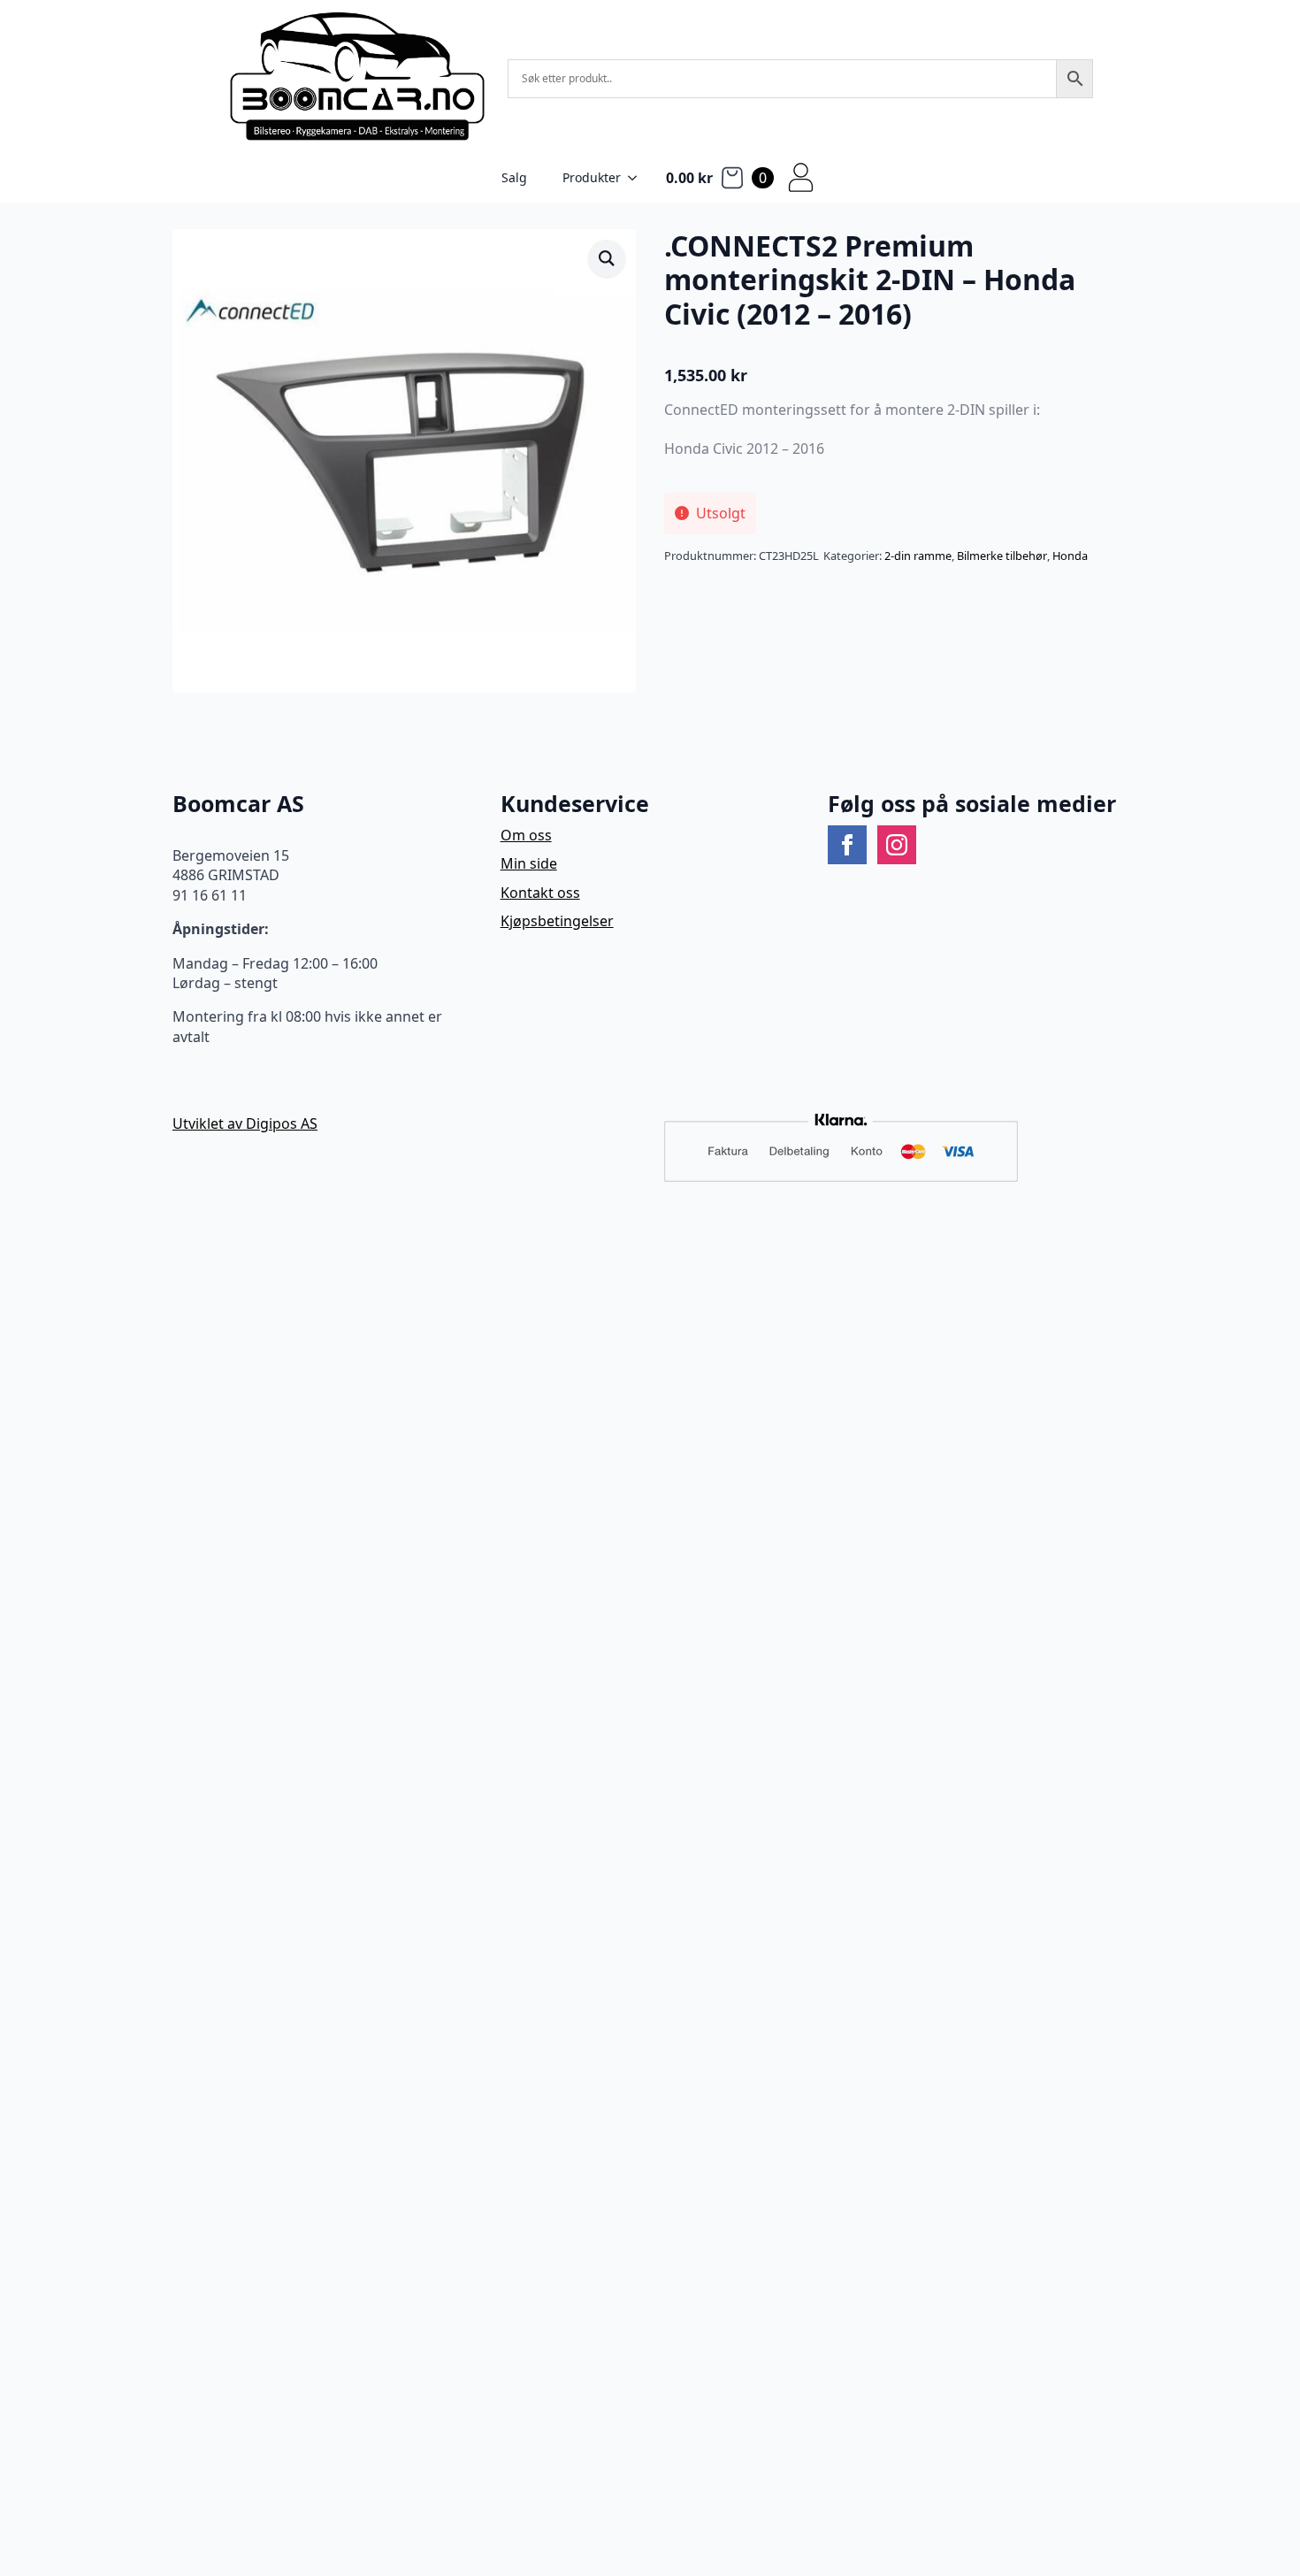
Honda (1070, 556)
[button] (607, 258)
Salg (514, 177)
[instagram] (897, 845)
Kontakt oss (540, 893)
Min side (529, 863)
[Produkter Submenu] (638, 178)
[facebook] (847, 845)
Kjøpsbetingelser (557, 921)
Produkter (592, 177)
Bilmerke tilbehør (1002, 556)
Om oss (526, 835)
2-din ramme (918, 556)
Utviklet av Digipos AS (245, 1123)
